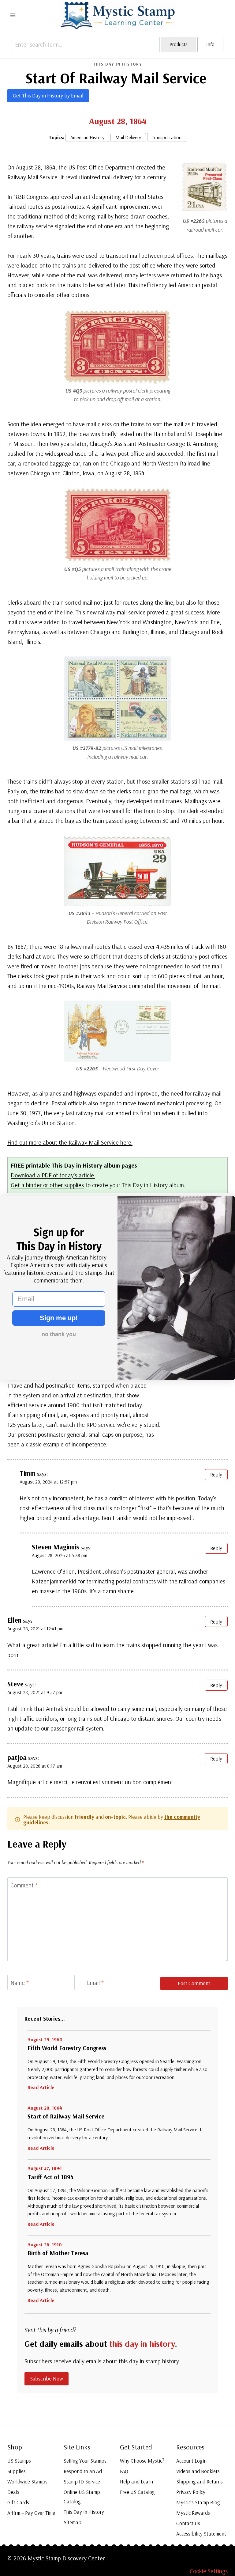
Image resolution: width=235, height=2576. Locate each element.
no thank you (59, 1334)
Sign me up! (59, 1318)
